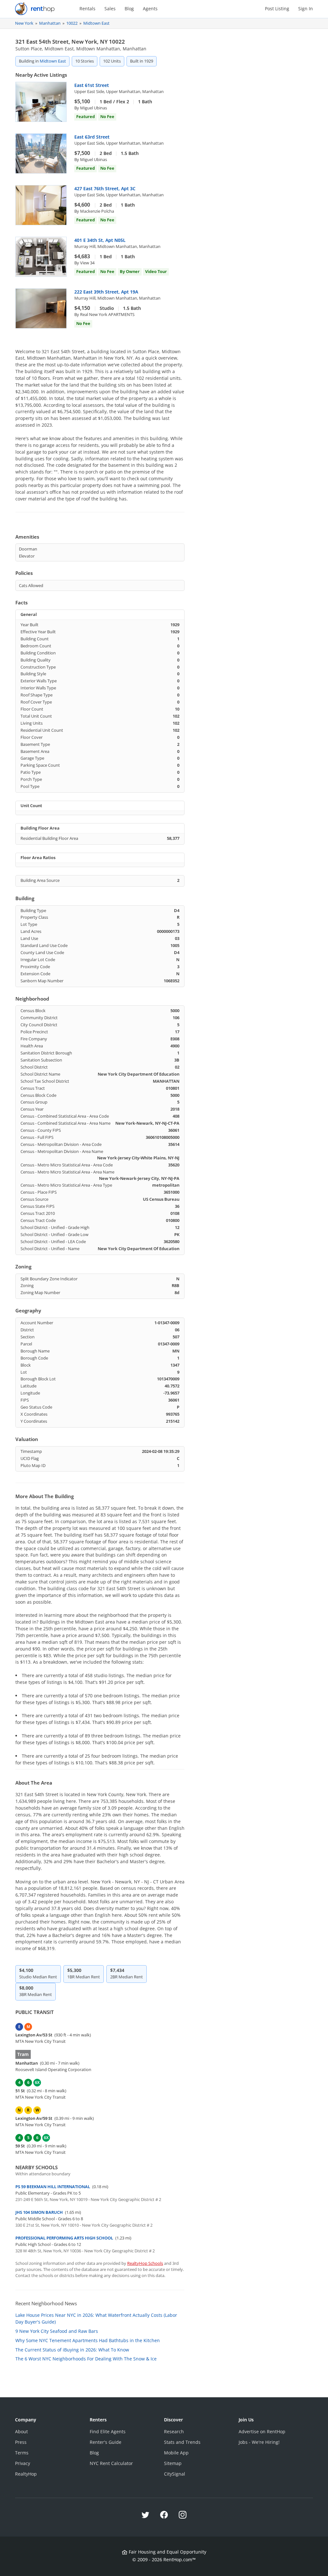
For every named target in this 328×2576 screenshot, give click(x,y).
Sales (110, 9)
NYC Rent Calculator (111, 2463)
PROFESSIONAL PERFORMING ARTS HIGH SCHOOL (64, 2238)
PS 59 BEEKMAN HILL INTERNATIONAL (53, 2187)
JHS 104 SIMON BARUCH (39, 2212)
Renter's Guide (106, 2442)
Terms (22, 2453)
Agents (150, 9)
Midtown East (96, 23)
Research (174, 2431)
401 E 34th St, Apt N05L (100, 240)
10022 (72, 23)
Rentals (87, 9)
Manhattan (50, 23)
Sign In (306, 9)
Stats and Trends (182, 2442)
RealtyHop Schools (145, 2263)
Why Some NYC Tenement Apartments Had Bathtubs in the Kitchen (88, 2340)
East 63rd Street (92, 137)
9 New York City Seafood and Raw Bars (57, 2331)
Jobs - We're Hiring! (259, 2442)
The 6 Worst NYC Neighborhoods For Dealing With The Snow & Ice (86, 2359)
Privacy (23, 2463)
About (21, 2431)
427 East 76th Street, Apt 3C (105, 188)
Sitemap (173, 2463)
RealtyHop (26, 2474)
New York (24, 23)
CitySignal (175, 2474)
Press (21, 2442)
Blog (129, 9)
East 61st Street (92, 85)
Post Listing (277, 9)
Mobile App (176, 2453)
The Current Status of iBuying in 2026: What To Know (72, 2350)
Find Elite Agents (108, 2431)
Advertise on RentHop (262, 2431)
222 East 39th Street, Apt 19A (106, 292)
